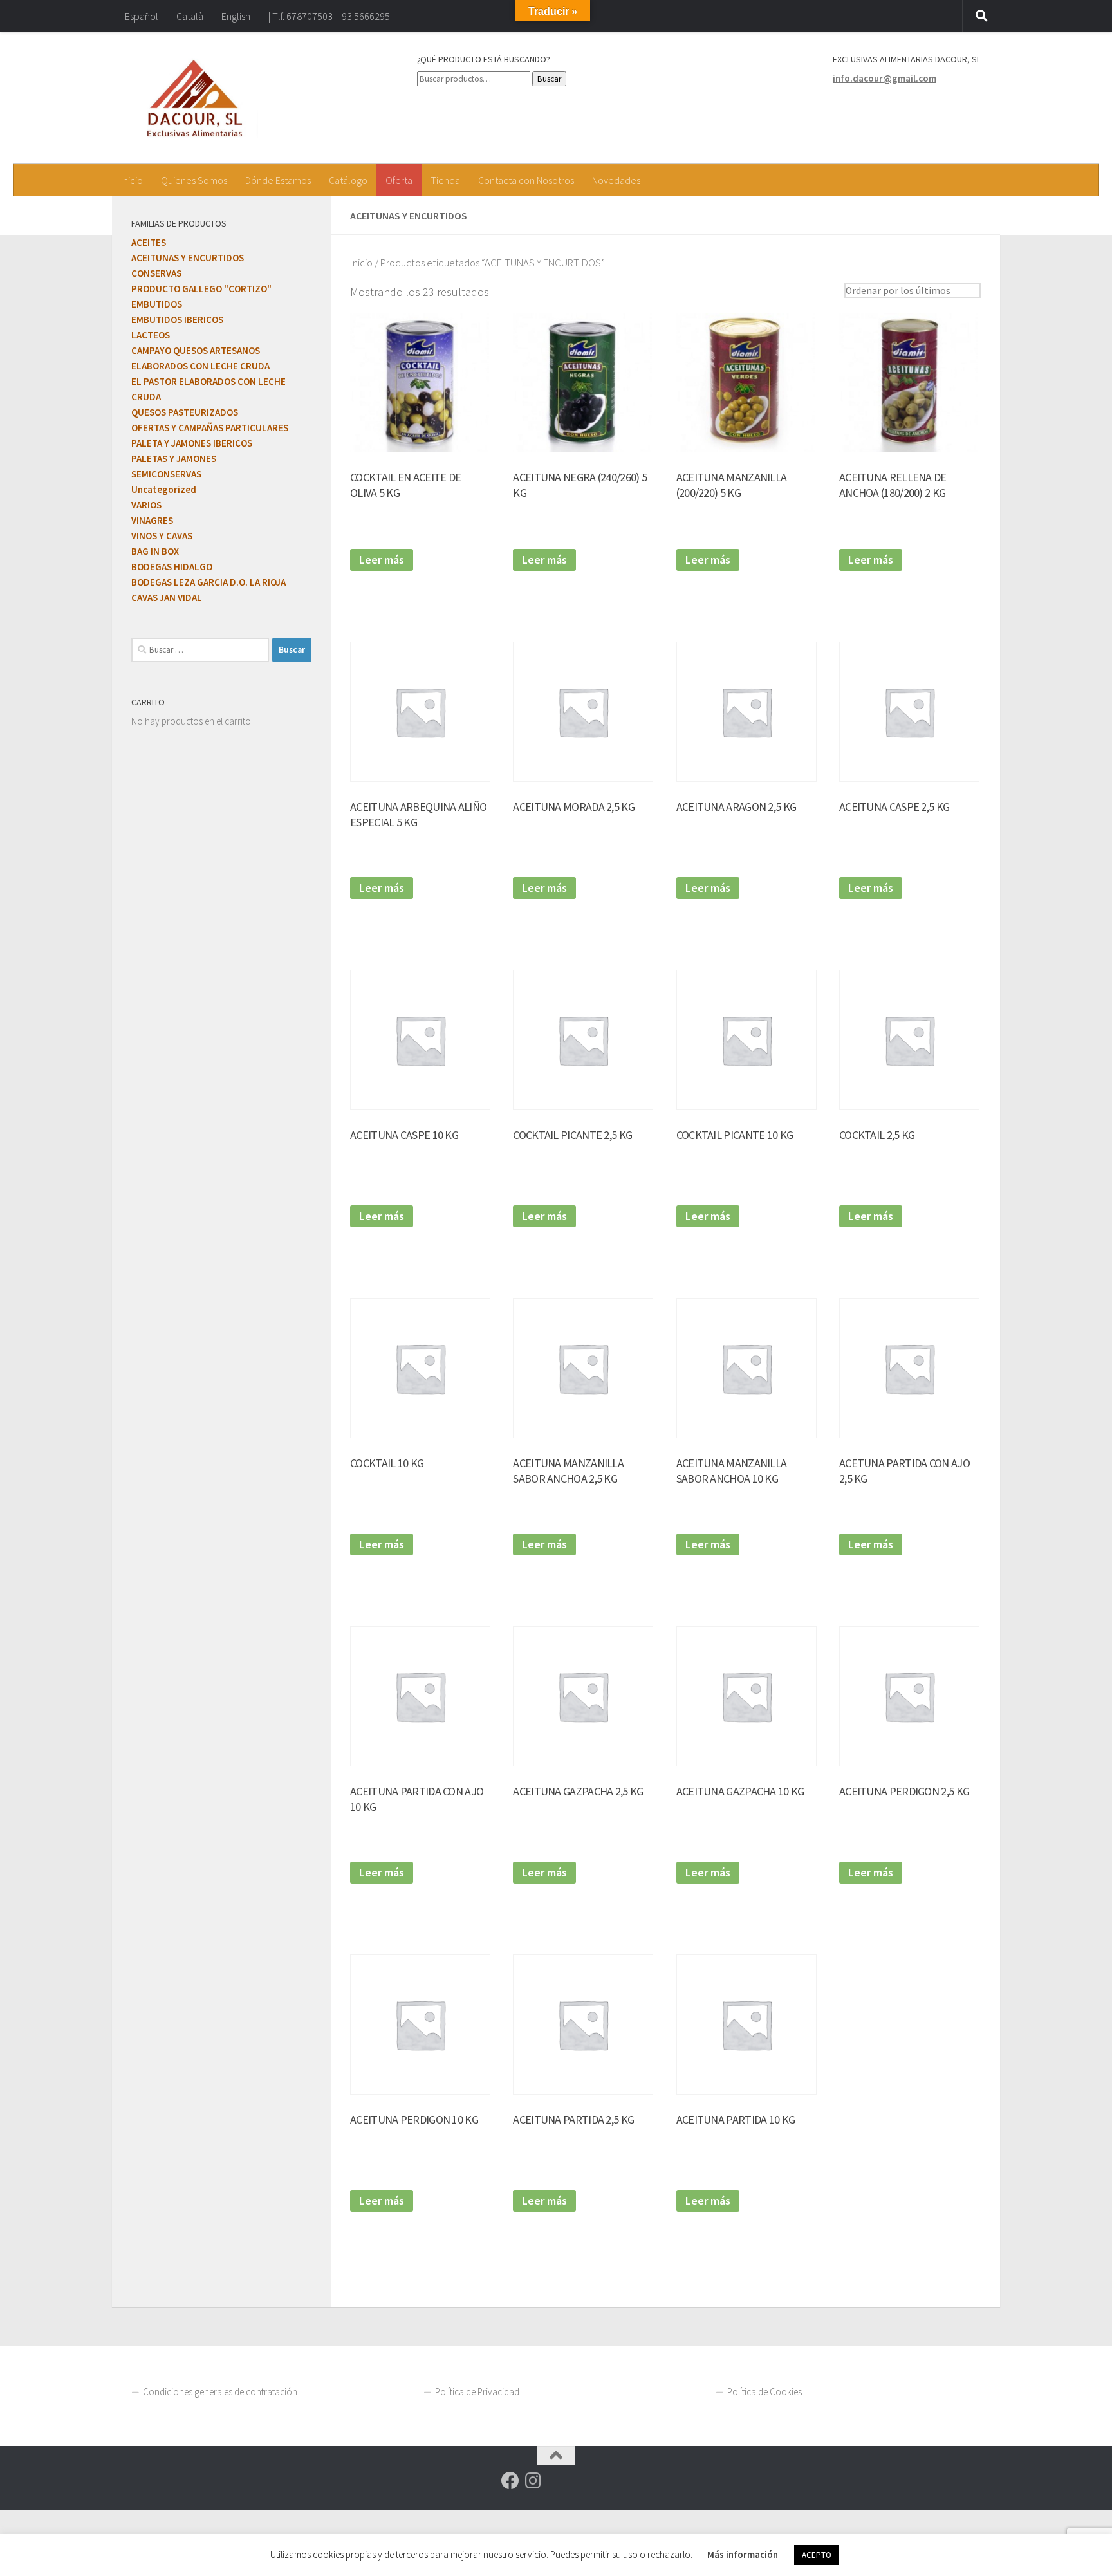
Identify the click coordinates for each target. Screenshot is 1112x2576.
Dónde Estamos (278, 180)
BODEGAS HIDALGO (172, 567)
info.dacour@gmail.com (885, 78)
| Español (140, 16)
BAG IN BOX (155, 551)
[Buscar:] (200, 650)
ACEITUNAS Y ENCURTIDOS (188, 258)
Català (190, 16)
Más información (743, 2554)
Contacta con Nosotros (526, 180)
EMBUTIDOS (157, 304)
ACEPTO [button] (817, 2555)
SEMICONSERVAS (166, 474)
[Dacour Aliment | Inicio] (195, 98)
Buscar (549, 79)
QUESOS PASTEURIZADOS (185, 412)
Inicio (132, 180)
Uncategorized (164, 489)
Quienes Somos (194, 180)
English (236, 16)
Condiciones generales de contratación (220, 2392)
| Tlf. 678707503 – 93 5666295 (329, 16)
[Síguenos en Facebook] (510, 2481)
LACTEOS (151, 335)
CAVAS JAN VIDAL (167, 598)
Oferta (399, 180)
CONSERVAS (156, 273)
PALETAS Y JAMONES (174, 459)
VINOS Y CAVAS (162, 536)
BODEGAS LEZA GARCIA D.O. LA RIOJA (208, 582)
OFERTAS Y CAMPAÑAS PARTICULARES (210, 428)
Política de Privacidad (477, 2392)
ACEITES (149, 242)
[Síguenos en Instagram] (533, 2481)
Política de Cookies (764, 2392)
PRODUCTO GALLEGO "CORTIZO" (201, 289)
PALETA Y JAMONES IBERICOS (192, 443)
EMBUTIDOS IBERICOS (177, 320)
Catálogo (348, 180)
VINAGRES (152, 520)
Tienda (445, 180)
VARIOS (146, 505)
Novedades (616, 180)
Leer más (382, 560)
